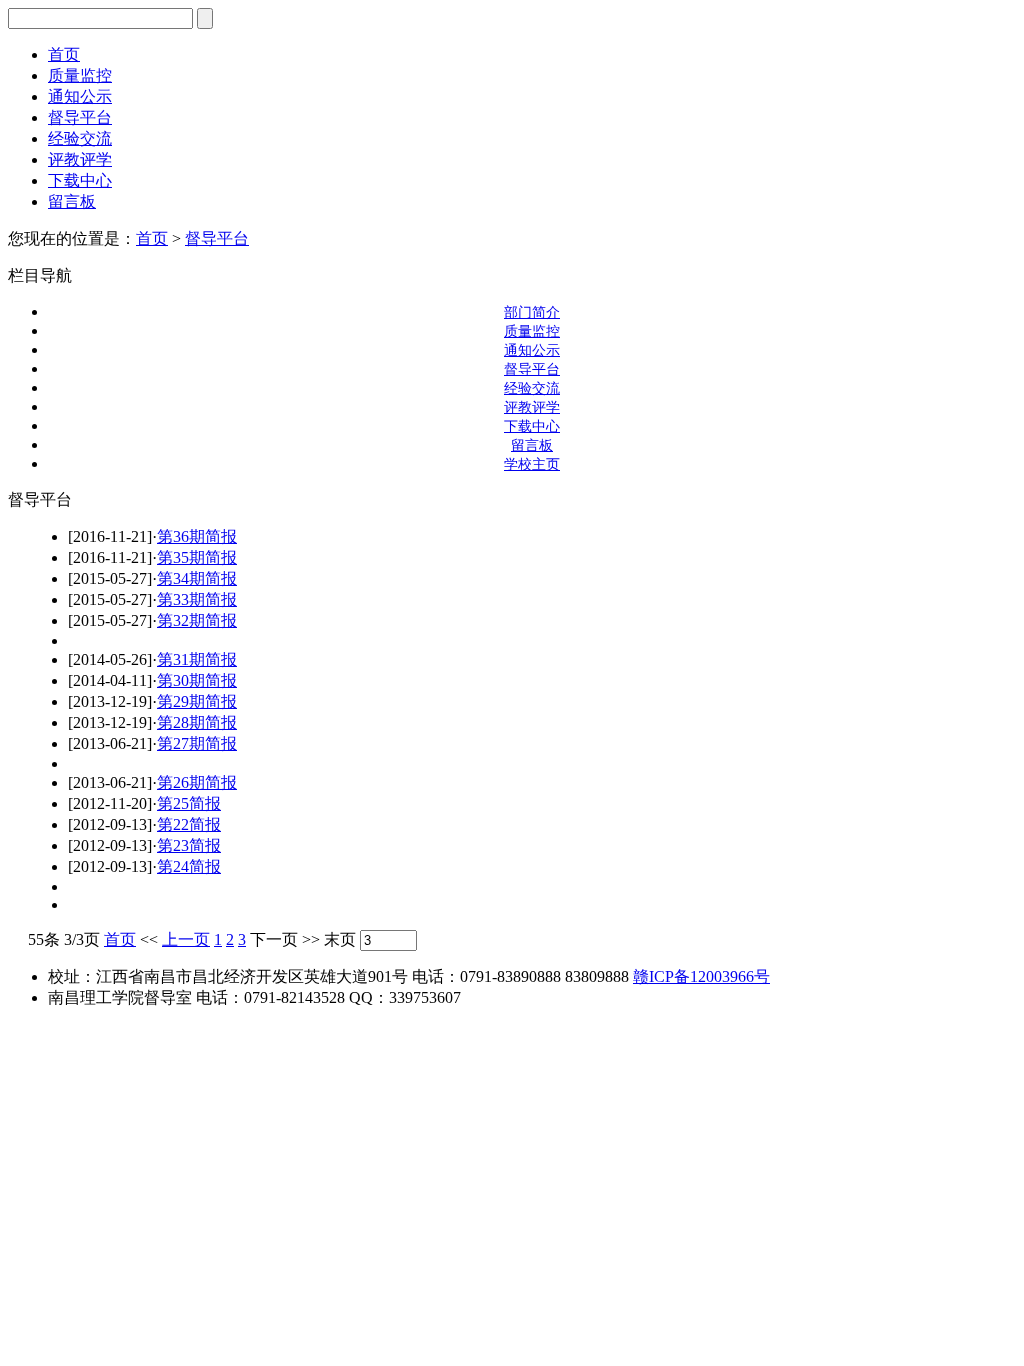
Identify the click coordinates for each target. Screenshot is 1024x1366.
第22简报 (189, 824)
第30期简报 (197, 680)
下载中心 (80, 180)
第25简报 (189, 803)
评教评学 (80, 159)
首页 (64, 54)
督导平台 (80, 117)
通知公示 (80, 96)
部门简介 (532, 312)
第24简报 (189, 866)
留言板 (72, 201)
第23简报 (189, 845)
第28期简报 (197, 722)
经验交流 (80, 138)
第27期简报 (197, 743)
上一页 (186, 939)
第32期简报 (197, 620)
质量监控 (80, 75)
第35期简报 (197, 557)
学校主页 (532, 464)
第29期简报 (197, 701)
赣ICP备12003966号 (701, 976)
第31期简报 (197, 659)
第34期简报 (197, 578)
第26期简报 (197, 782)
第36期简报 (197, 536)
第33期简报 (197, 599)
